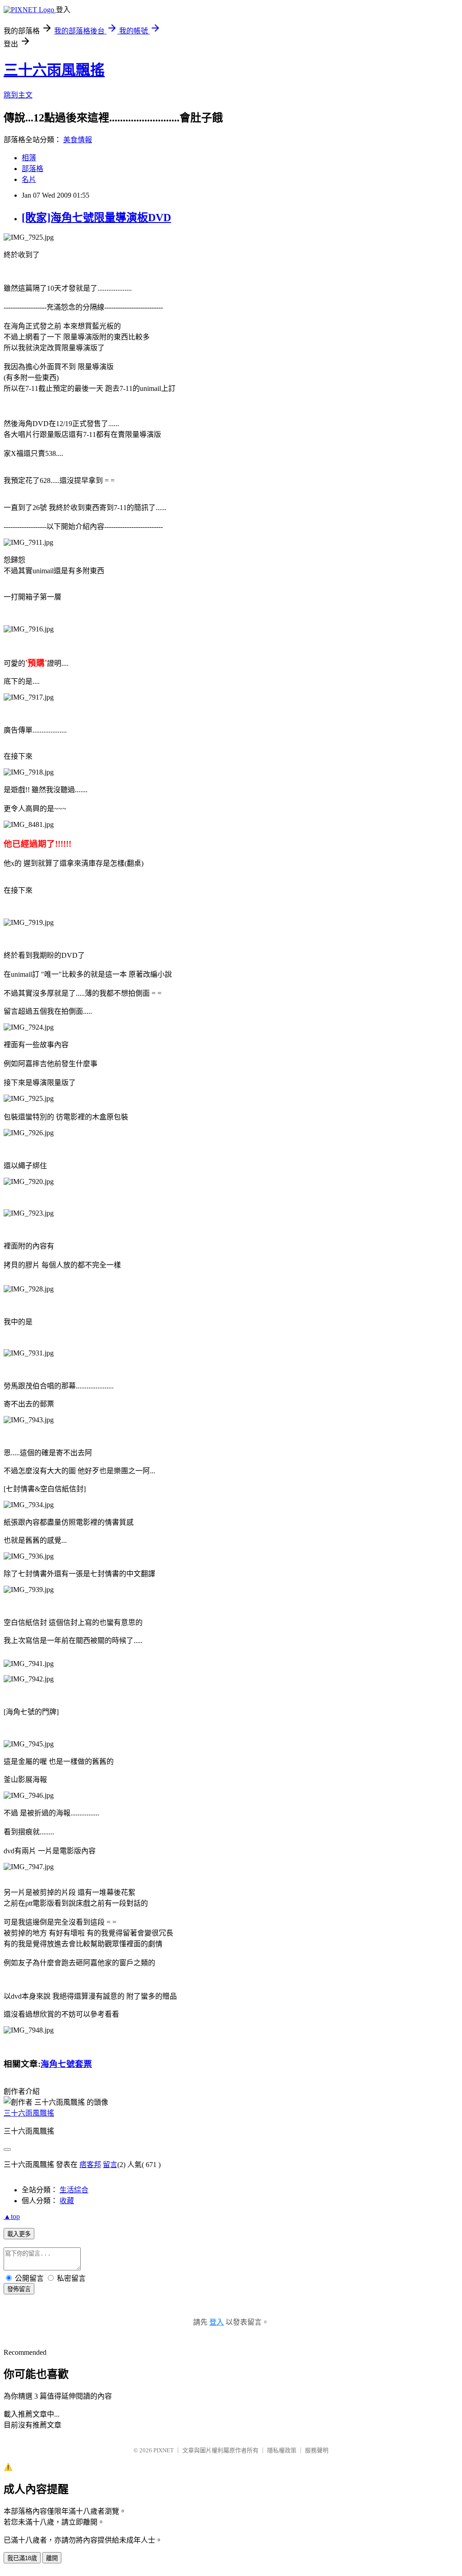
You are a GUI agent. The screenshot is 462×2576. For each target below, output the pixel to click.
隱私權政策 (282, 2450)
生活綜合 (74, 2190)
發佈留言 (19, 2289)
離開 (52, 2558)
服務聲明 (317, 2450)
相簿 (29, 158)
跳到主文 (18, 95)
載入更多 (19, 2234)
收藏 (67, 2201)
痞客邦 (90, 2165)
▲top (12, 2216)
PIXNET (164, 2450)
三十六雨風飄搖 (54, 70)
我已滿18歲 (22, 2558)
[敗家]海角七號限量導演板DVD (96, 218)
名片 (29, 179)
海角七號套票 (66, 2064)
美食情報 (78, 140)
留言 (110, 2165)
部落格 (32, 169)
